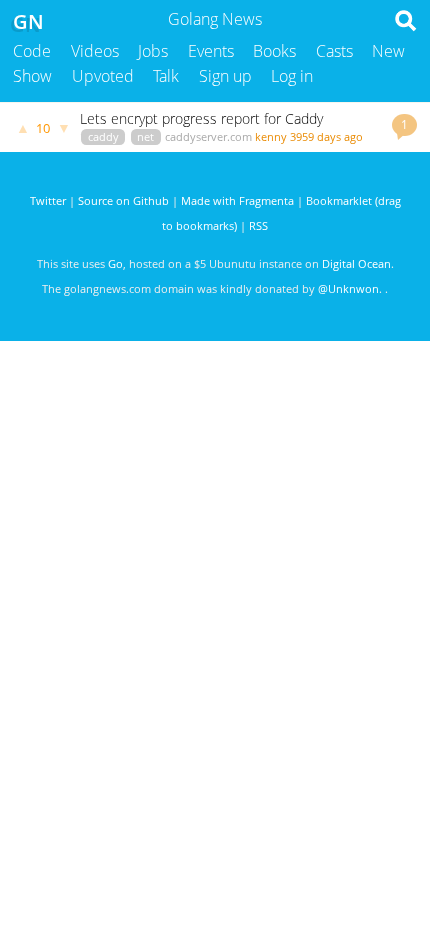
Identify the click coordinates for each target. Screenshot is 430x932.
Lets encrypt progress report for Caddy (201, 118)
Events (211, 51)
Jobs (153, 51)
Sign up (225, 76)
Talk (166, 76)
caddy (103, 136)
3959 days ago (326, 136)
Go (115, 263)
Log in (292, 76)
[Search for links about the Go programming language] (409, 26)
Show (32, 76)
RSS (258, 225)
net (145, 136)
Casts (334, 51)
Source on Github (123, 200)
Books (274, 51)
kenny (271, 136)
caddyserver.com (208, 136)
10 (43, 128)
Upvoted (103, 76)
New (388, 51)
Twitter (48, 200)
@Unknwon (348, 288)
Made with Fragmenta (237, 200)
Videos (95, 51)
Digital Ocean (356, 263)
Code (32, 51)
